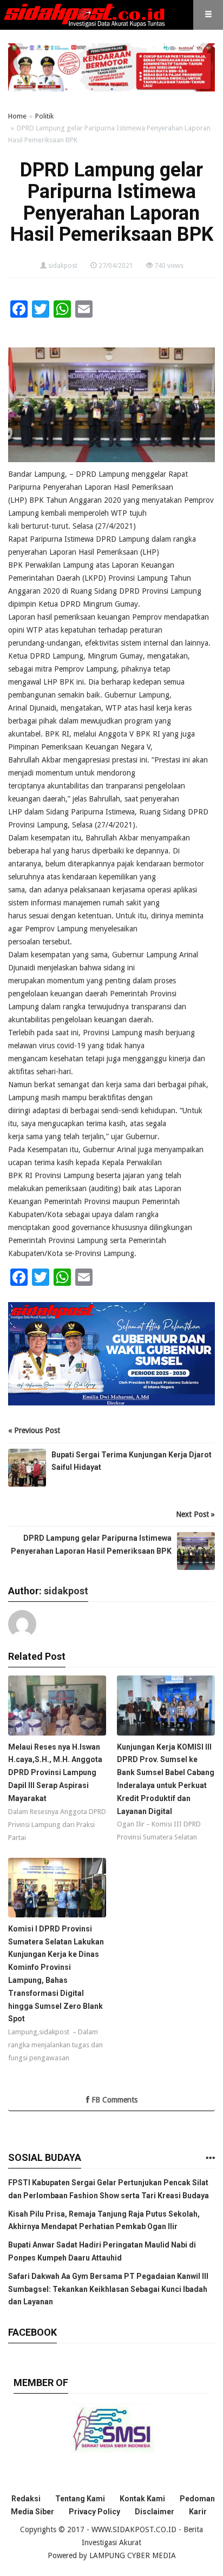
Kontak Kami (142, 2499)
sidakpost (63, 266)
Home (17, 116)
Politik (44, 116)
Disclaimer (155, 2512)
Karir (198, 2512)
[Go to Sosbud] (210, 2158)
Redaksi (26, 2499)
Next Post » (195, 1514)
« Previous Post (34, 1430)
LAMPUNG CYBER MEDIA (133, 2555)
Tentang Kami (80, 2499)
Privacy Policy (94, 2512)
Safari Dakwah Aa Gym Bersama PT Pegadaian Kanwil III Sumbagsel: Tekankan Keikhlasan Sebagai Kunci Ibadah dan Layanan (108, 2289)
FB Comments (113, 2100)
